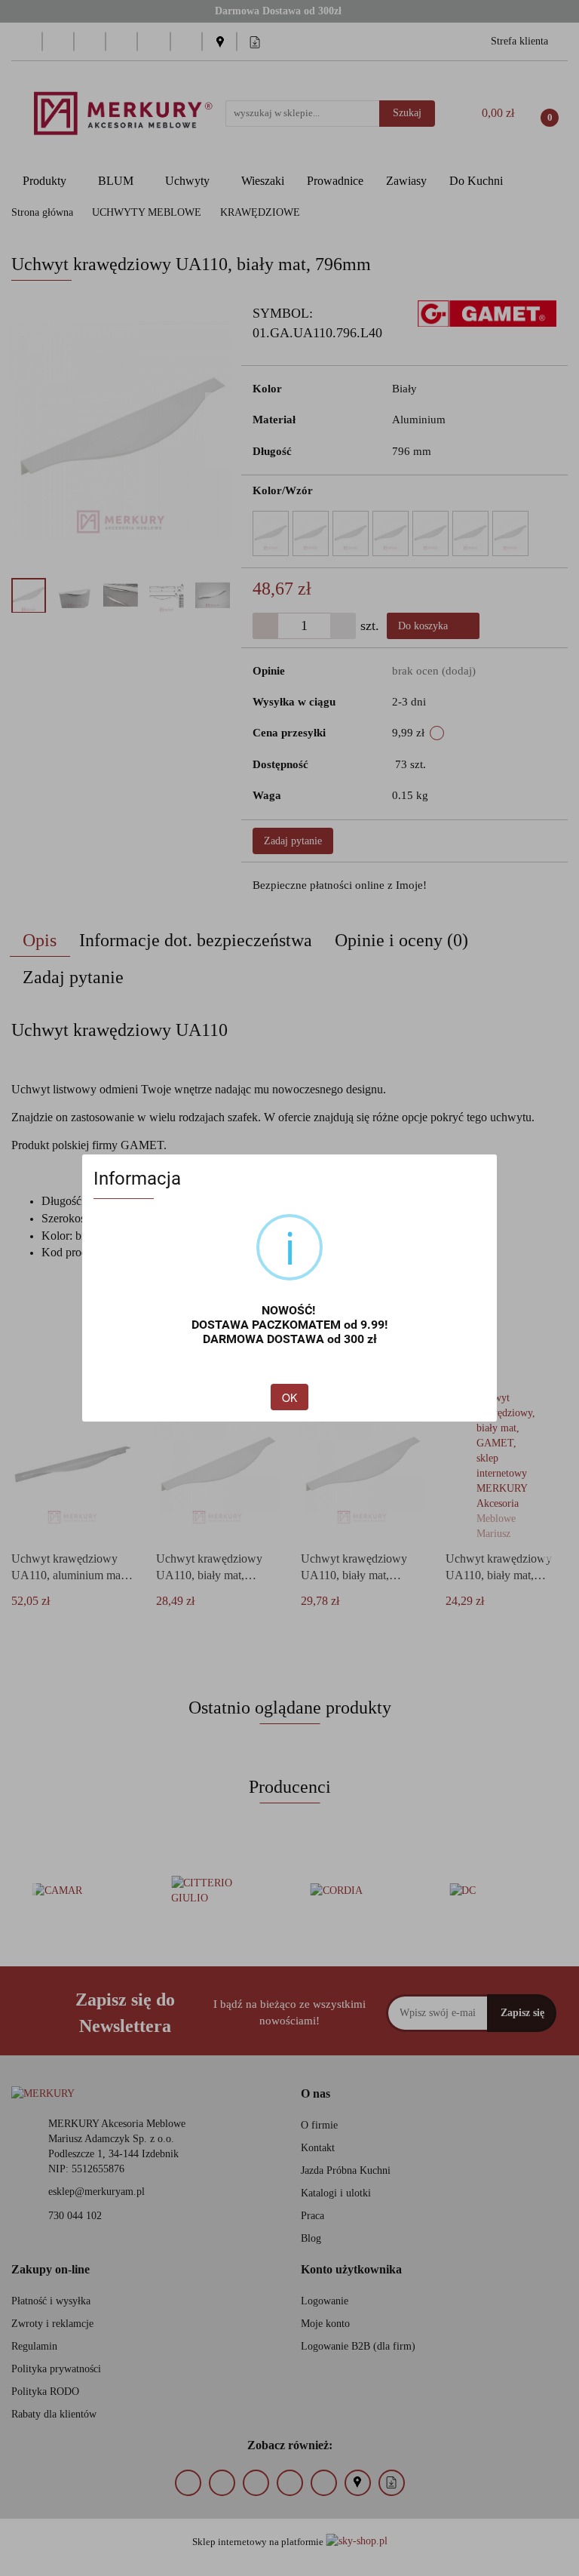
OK (289, 1397)
